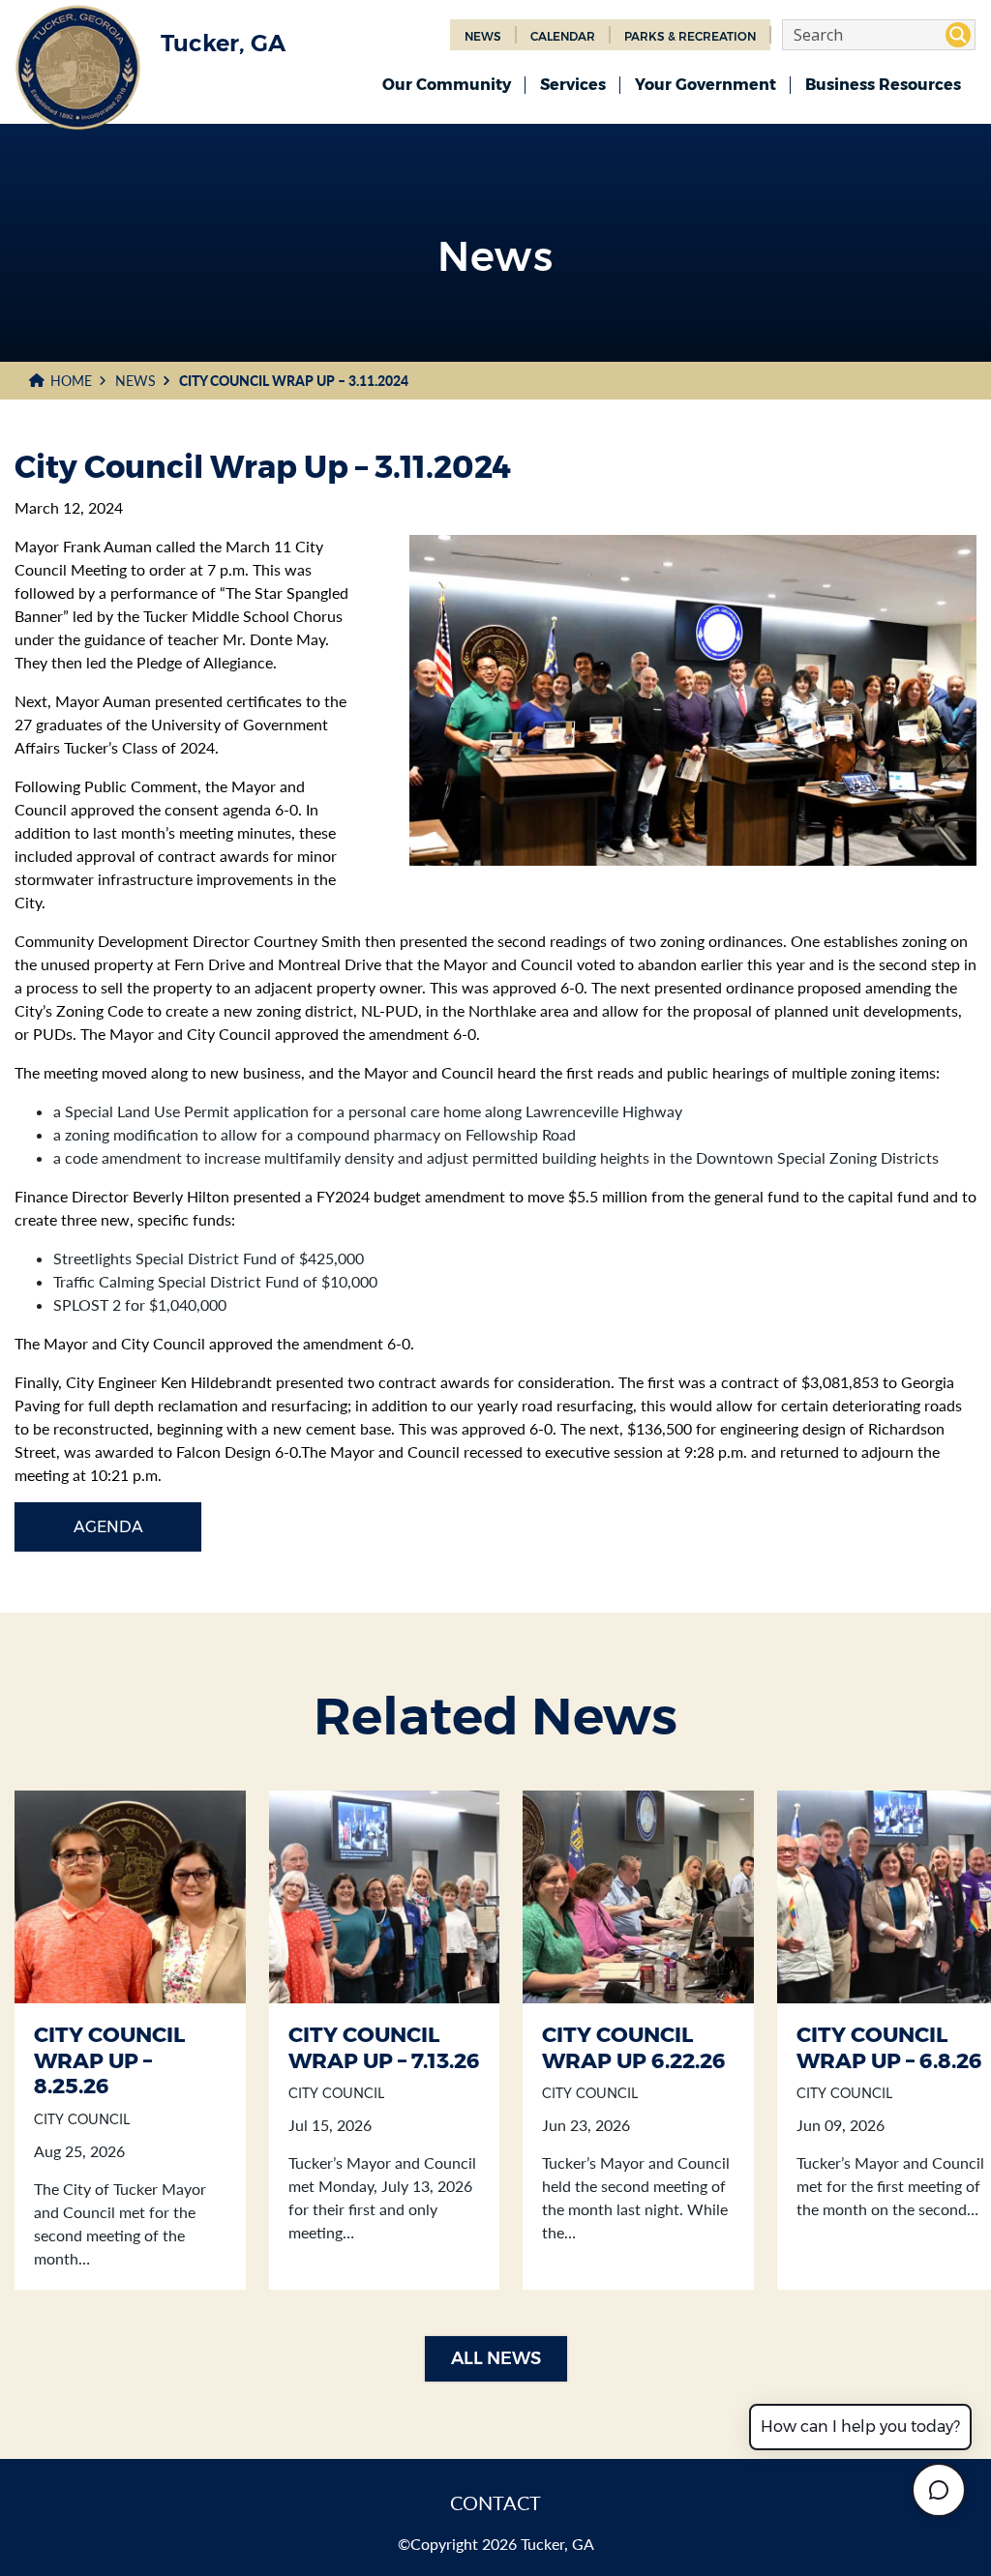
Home (71, 381)
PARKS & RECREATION (690, 36)
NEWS (483, 36)
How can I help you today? (860, 2427)
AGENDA (108, 1527)
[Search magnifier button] (958, 35)
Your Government (706, 85)
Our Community (447, 85)
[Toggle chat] (939, 2490)
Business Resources (883, 85)
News (135, 381)
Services (573, 85)
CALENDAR (563, 36)
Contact (495, 2502)
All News (496, 2358)
